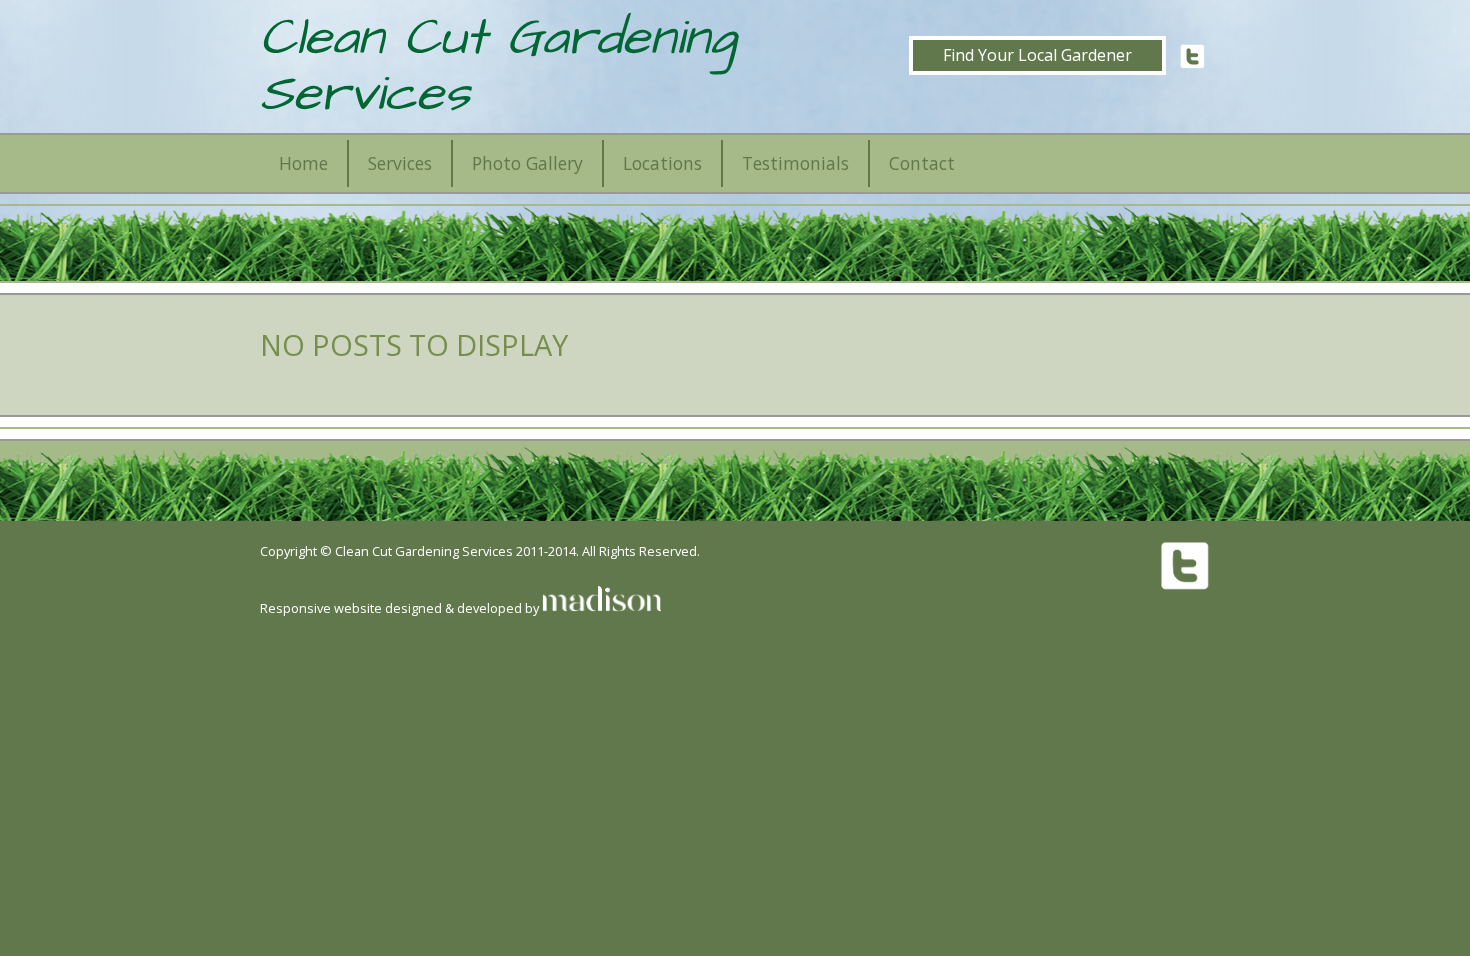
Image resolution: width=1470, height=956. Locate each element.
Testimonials (795, 163)
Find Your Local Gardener (1037, 55)
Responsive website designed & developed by (401, 607)
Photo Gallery (527, 163)
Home (303, 163)
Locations (662, 163)
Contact (922, 163)
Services (400, 163)
